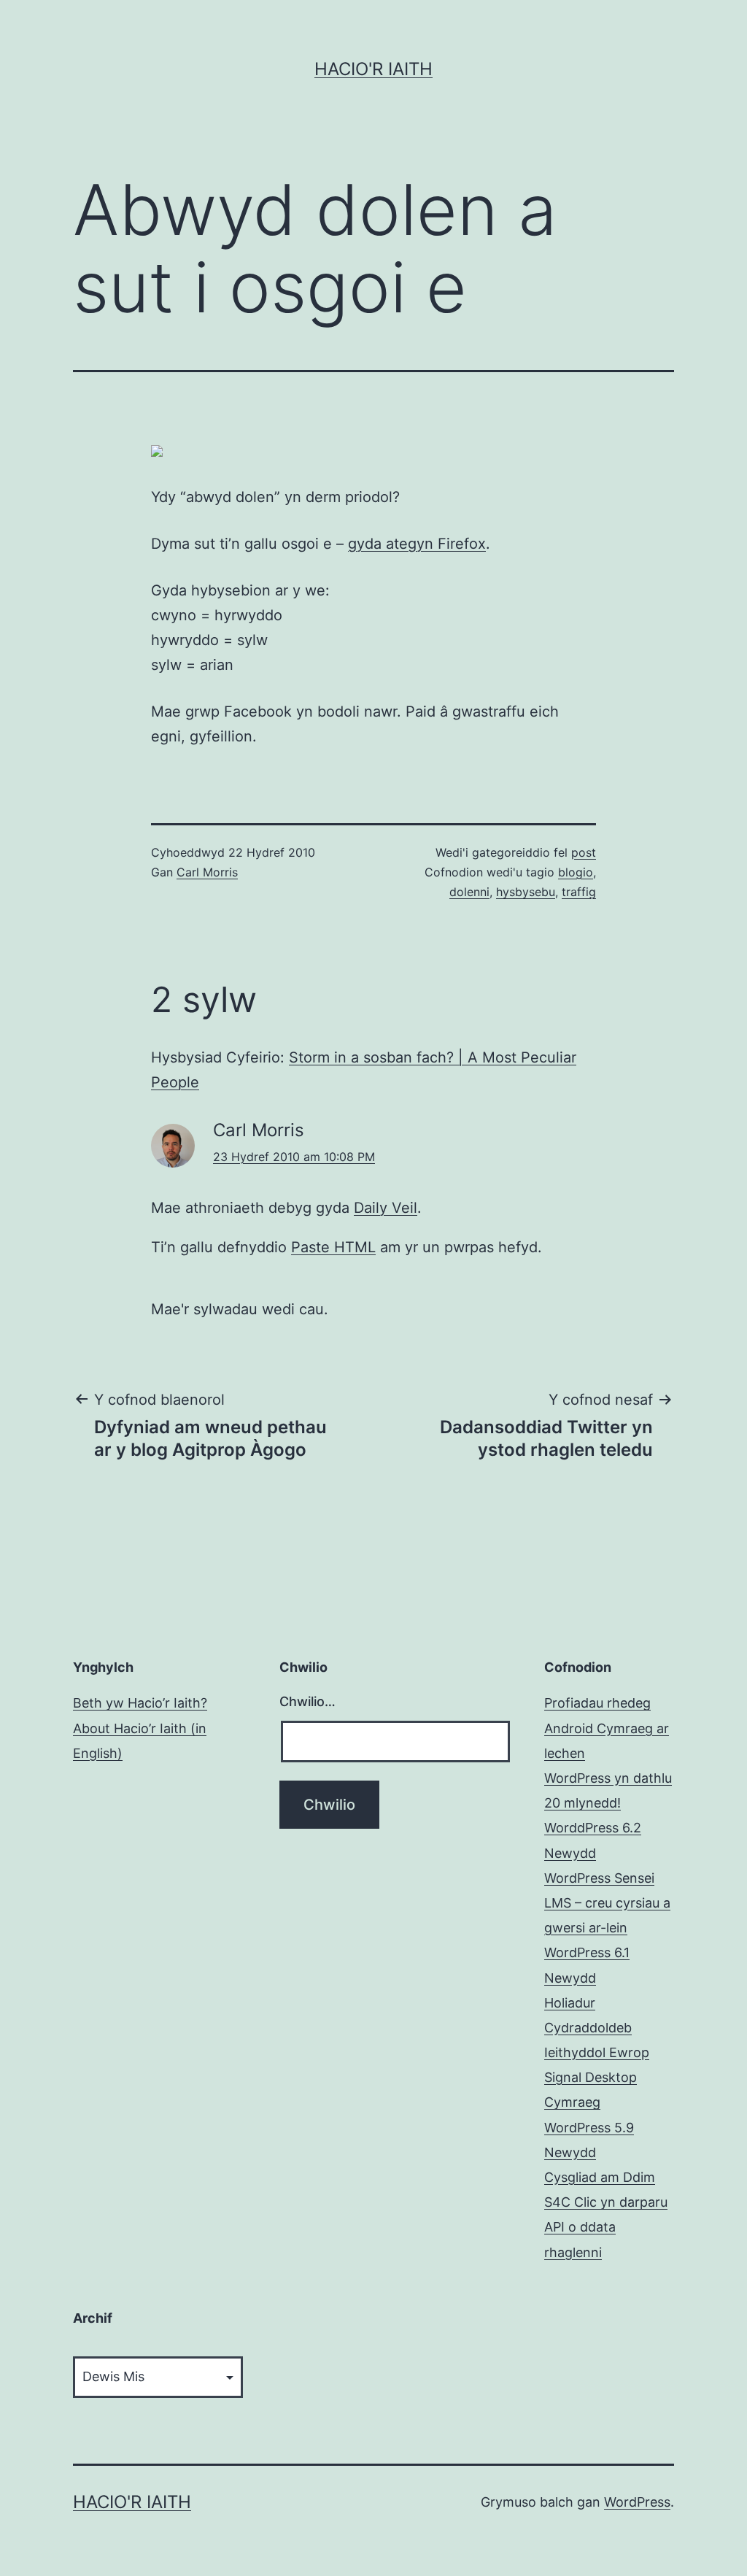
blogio (576, 872)
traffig (579, 892)
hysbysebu (526, 892)
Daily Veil (386, 1208)
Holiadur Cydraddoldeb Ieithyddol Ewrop (597, 2028)
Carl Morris (207, 872)
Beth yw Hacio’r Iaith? (140, 1703)
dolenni (469, 892)
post (584, 852)
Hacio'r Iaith (373, 69)
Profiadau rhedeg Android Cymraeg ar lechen (607, 1728)
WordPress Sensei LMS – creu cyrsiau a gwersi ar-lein (607, 1903)
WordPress (637, 2502)
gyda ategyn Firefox (417, 544)
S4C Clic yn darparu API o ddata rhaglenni (606, 2227)
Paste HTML (333, 1247)
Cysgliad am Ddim (600, 2177)
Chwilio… (307, 1701)
